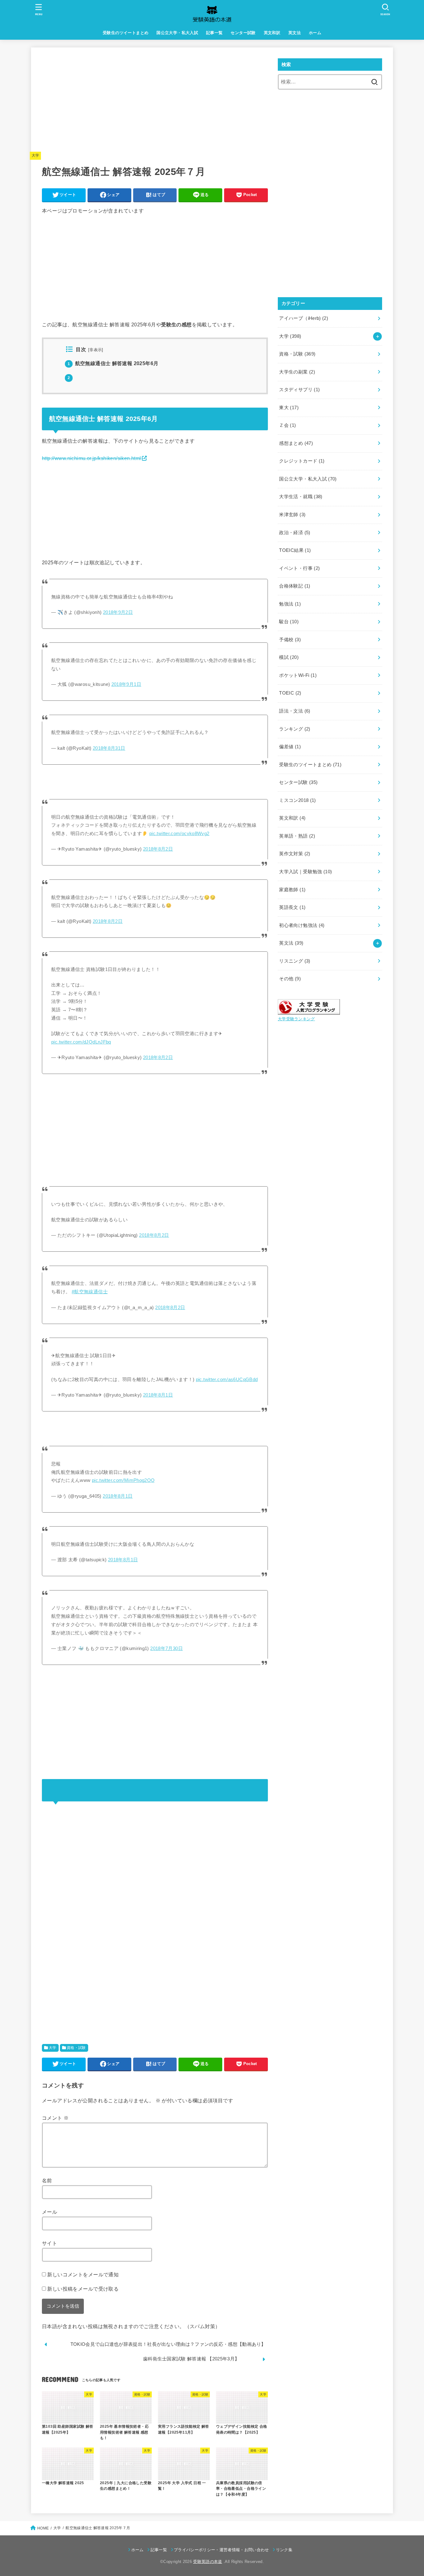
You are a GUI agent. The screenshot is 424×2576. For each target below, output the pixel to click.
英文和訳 (272, 33)
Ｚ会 (287, 425)
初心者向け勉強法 (302, 925)
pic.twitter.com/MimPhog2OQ (123, 1480)
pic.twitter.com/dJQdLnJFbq (81, 1042)
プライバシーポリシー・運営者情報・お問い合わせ (221, 2550)
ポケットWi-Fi (298, 675)
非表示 (96, 350)
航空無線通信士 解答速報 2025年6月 (113, 363)
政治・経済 (295, 533)
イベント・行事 (299, 568)
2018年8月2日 (158, 849)
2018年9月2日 (118, 612)
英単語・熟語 (297, 836)
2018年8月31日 (109, 748)
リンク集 (284, 2550)
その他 (290, 979)
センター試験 (243, 33)
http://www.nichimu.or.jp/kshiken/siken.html (92, 458)
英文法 (295, 33)
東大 (289, 408)
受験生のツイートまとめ (126, 33)
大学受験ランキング (296, 1019)
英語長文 (292, 907)
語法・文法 (295, 711)
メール (50, 2212)
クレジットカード (302, 461)
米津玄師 (292, 515)
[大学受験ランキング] (309, 1010)
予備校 (290, 640)
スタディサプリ (299, 390)
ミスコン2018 (297, 800)
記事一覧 (214, 33)
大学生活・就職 (301, 497)
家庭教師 (292, 890)
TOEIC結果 (295, 550)
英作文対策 (295, 854)
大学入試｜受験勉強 (305, 872)
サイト (50, 2243)
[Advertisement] (155, 102)
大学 (36, 155)
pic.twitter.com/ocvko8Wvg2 (179, 834)
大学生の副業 (297, 372)
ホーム (315, 33)
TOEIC (290, 693)
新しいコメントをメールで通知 (83, 2274)
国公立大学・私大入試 (177, 33)
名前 (47, 2180)
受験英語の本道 (207, 2562)
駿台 (289, 622)
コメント (55, 2118)
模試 (289, 657)
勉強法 (290, 604)
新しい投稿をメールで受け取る (83, 2289)
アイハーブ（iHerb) (304, 318)
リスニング (295, 961)
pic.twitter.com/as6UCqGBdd (227, 1380)
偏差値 (290, 747)
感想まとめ (296, 443)
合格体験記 (295, 586)
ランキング (295, 729)
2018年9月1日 (126, 684)
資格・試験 (76, 2048)
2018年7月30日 (167, 1648)
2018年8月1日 (158, 1395)
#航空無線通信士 (90, 1292)
